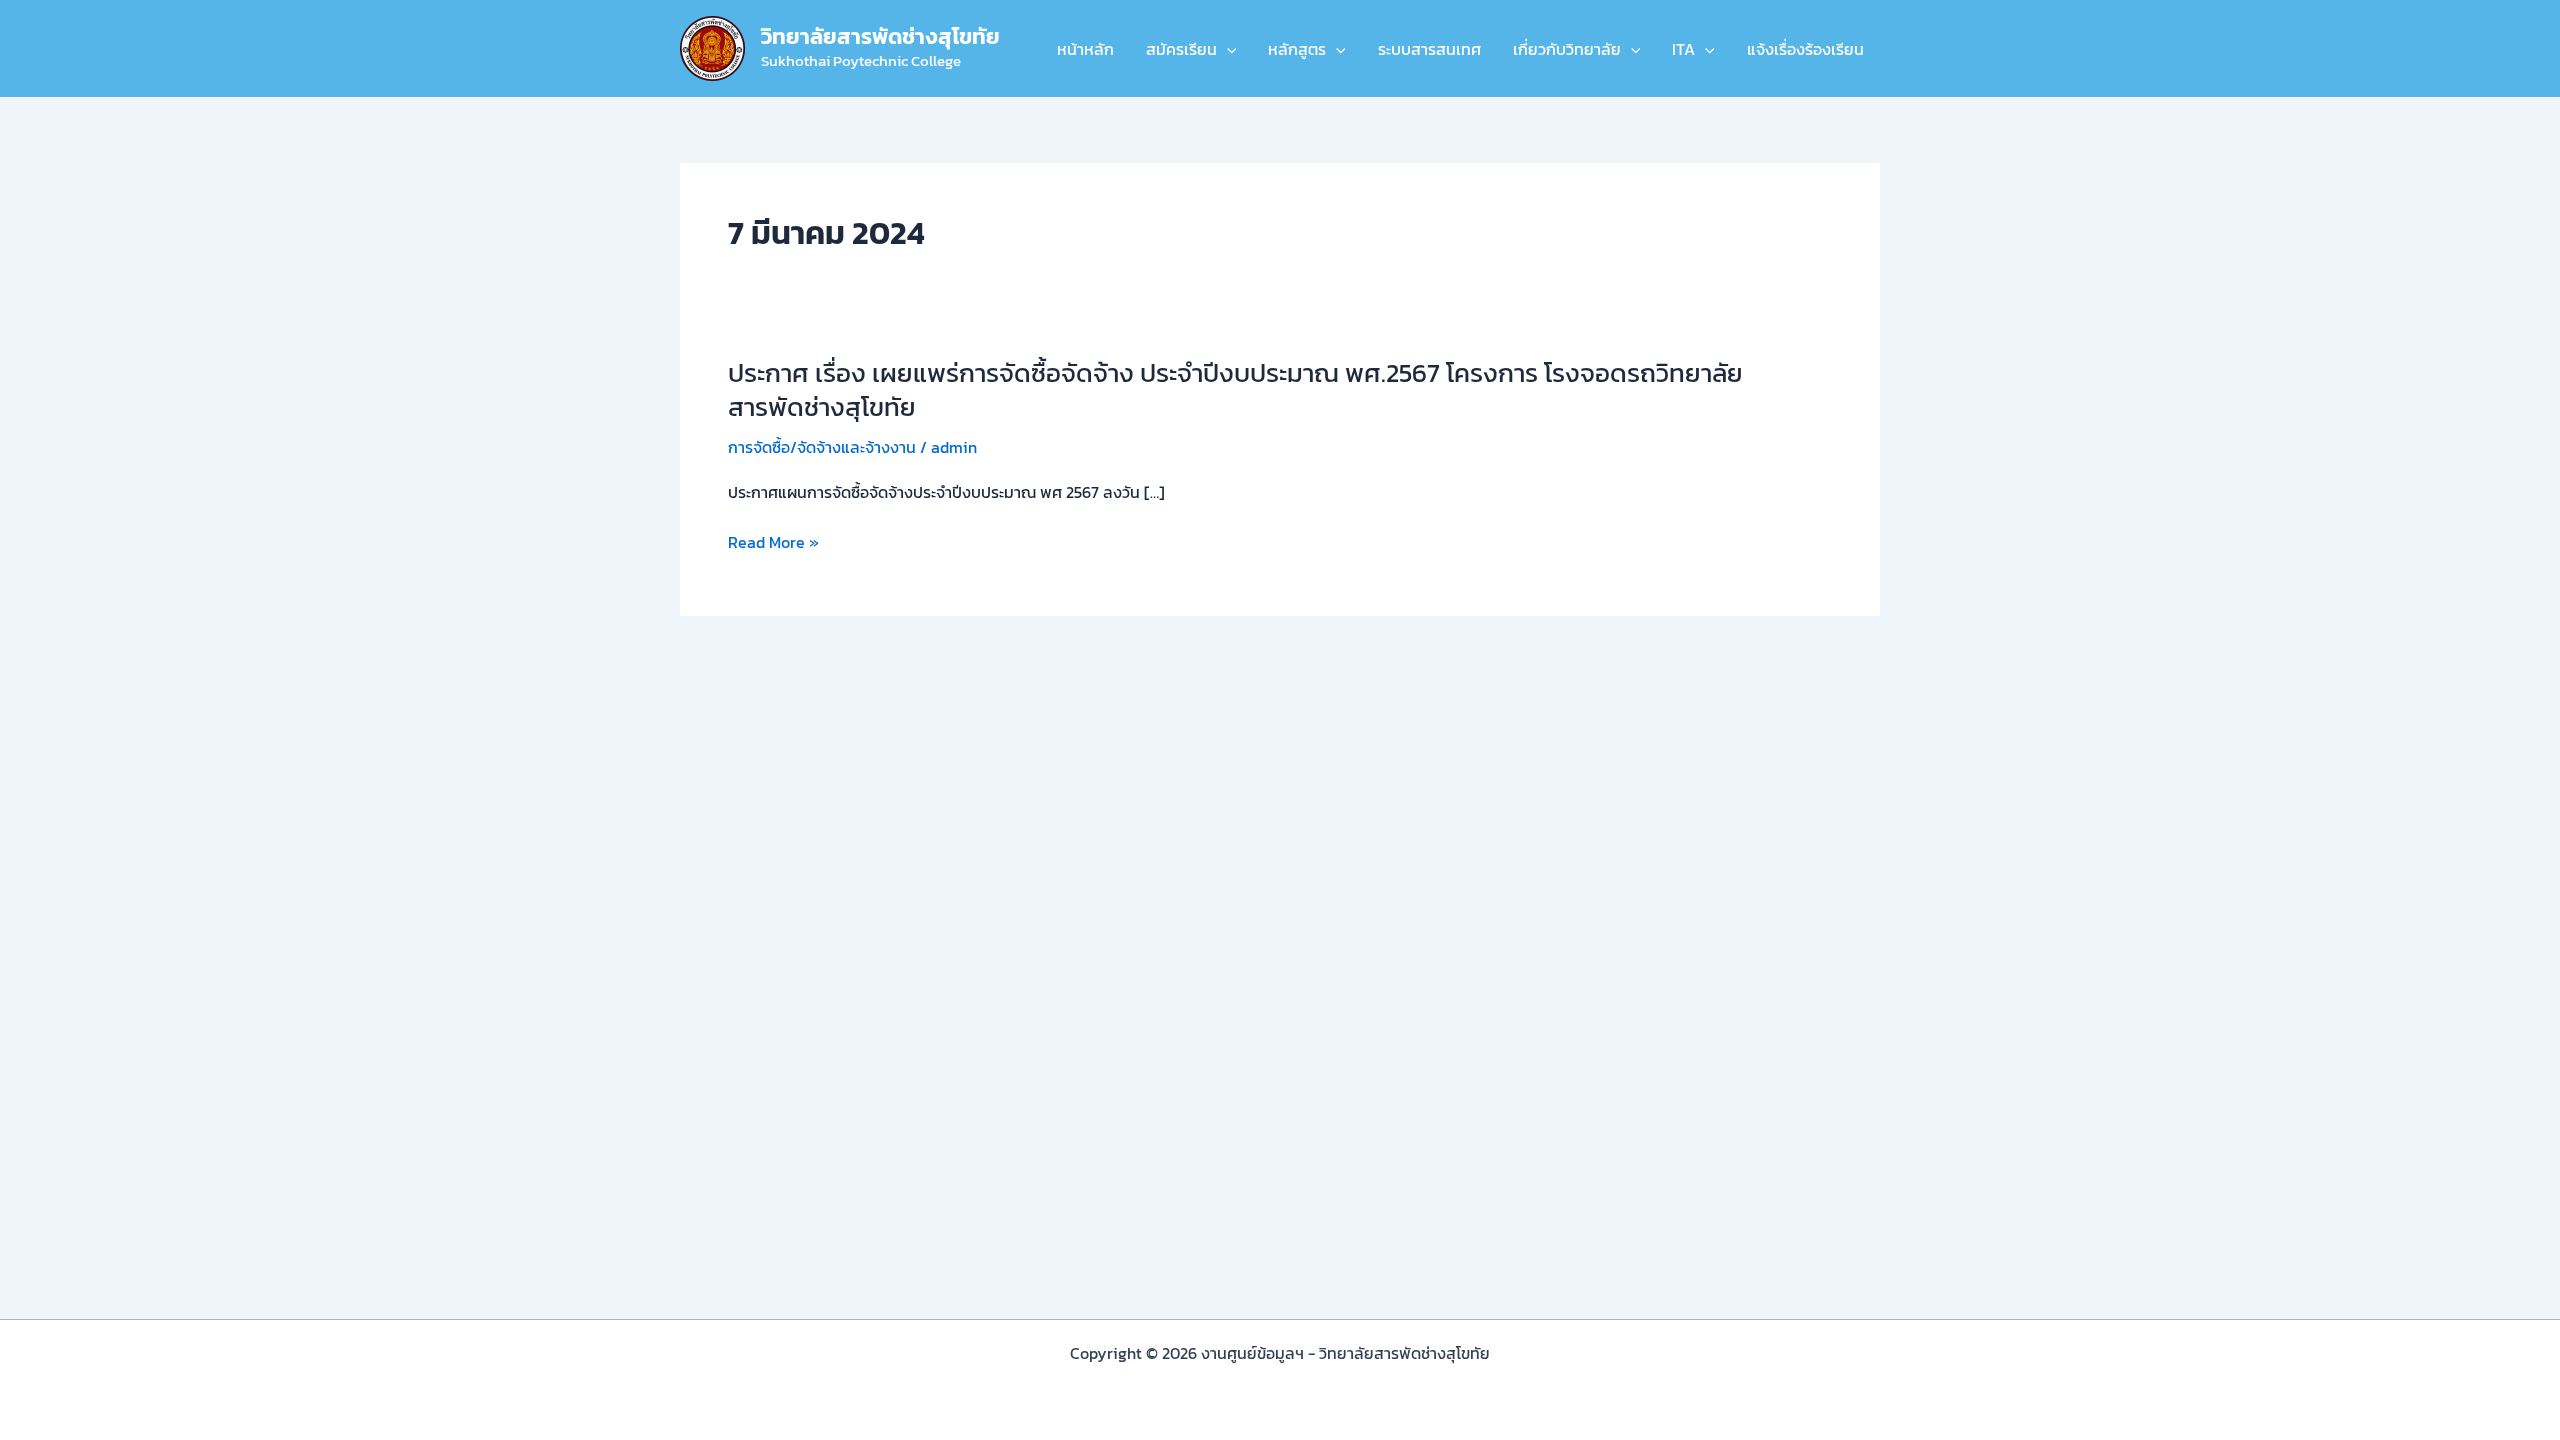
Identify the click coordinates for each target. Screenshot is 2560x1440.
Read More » (773, 542)
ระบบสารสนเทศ (1429, 49)
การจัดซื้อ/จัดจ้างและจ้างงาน (822, 447)
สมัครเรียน (1181, 49)
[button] (1227, 49)
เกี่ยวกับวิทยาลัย (1567, 49)
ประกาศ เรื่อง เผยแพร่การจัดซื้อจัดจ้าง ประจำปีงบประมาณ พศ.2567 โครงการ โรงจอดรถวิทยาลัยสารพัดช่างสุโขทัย (1235, 389)
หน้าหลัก (1085, 49)
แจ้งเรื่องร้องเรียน (1805, 49)
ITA (1683, 49)
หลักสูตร (1297, 49)
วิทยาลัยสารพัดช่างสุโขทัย (880, 36)
